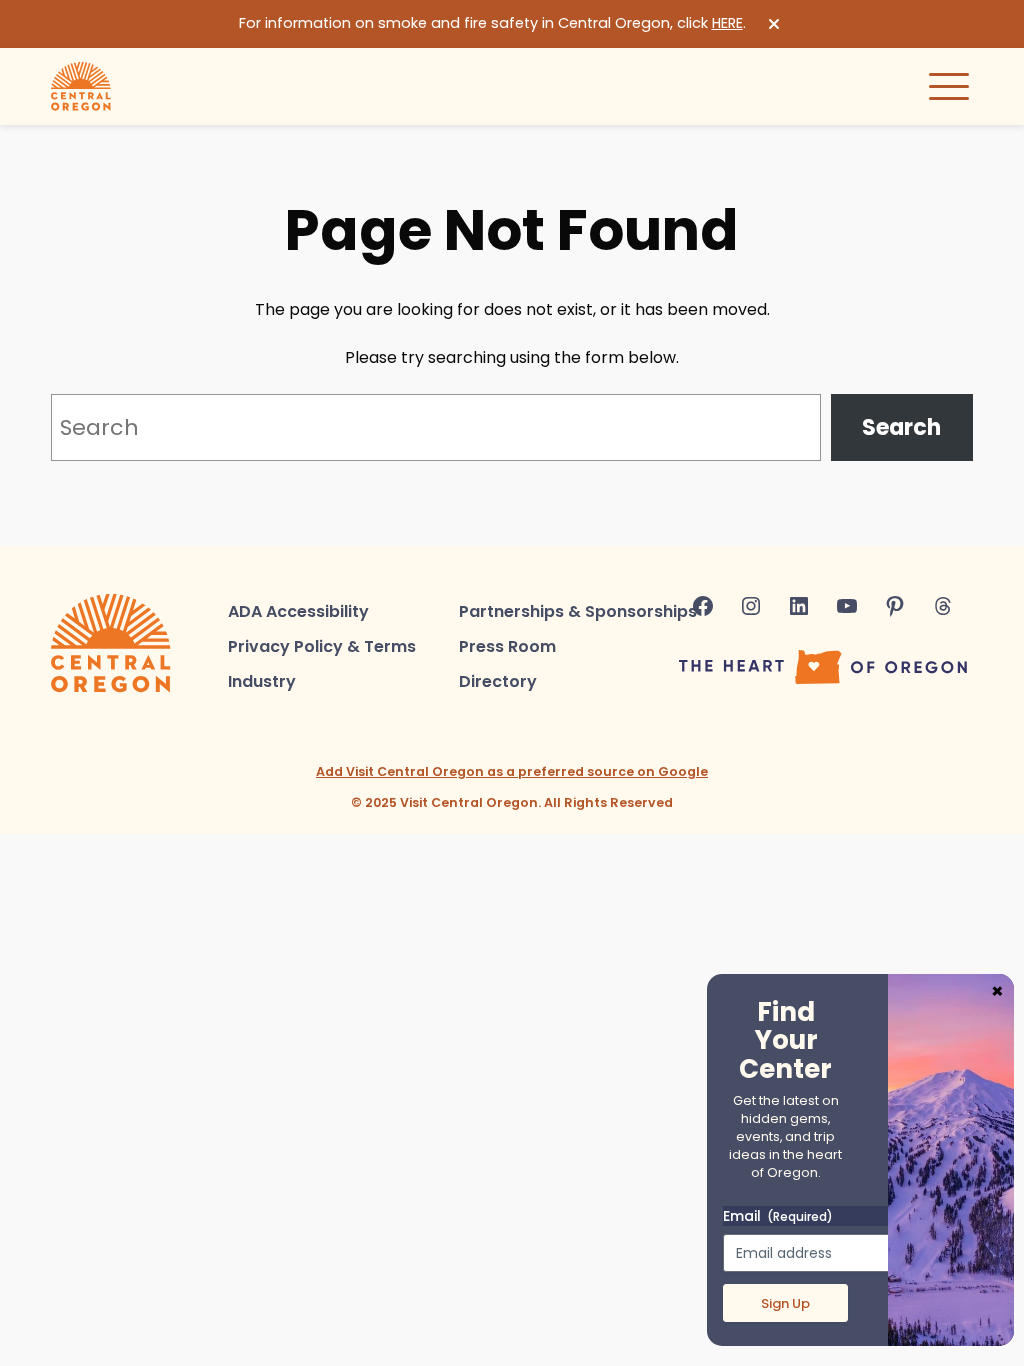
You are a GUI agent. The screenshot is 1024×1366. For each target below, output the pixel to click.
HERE (727, 23)
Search (901, 427)
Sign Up (785, 1303)
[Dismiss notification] (774, 24)
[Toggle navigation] (949, 86)
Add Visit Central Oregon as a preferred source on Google (512, 771)
